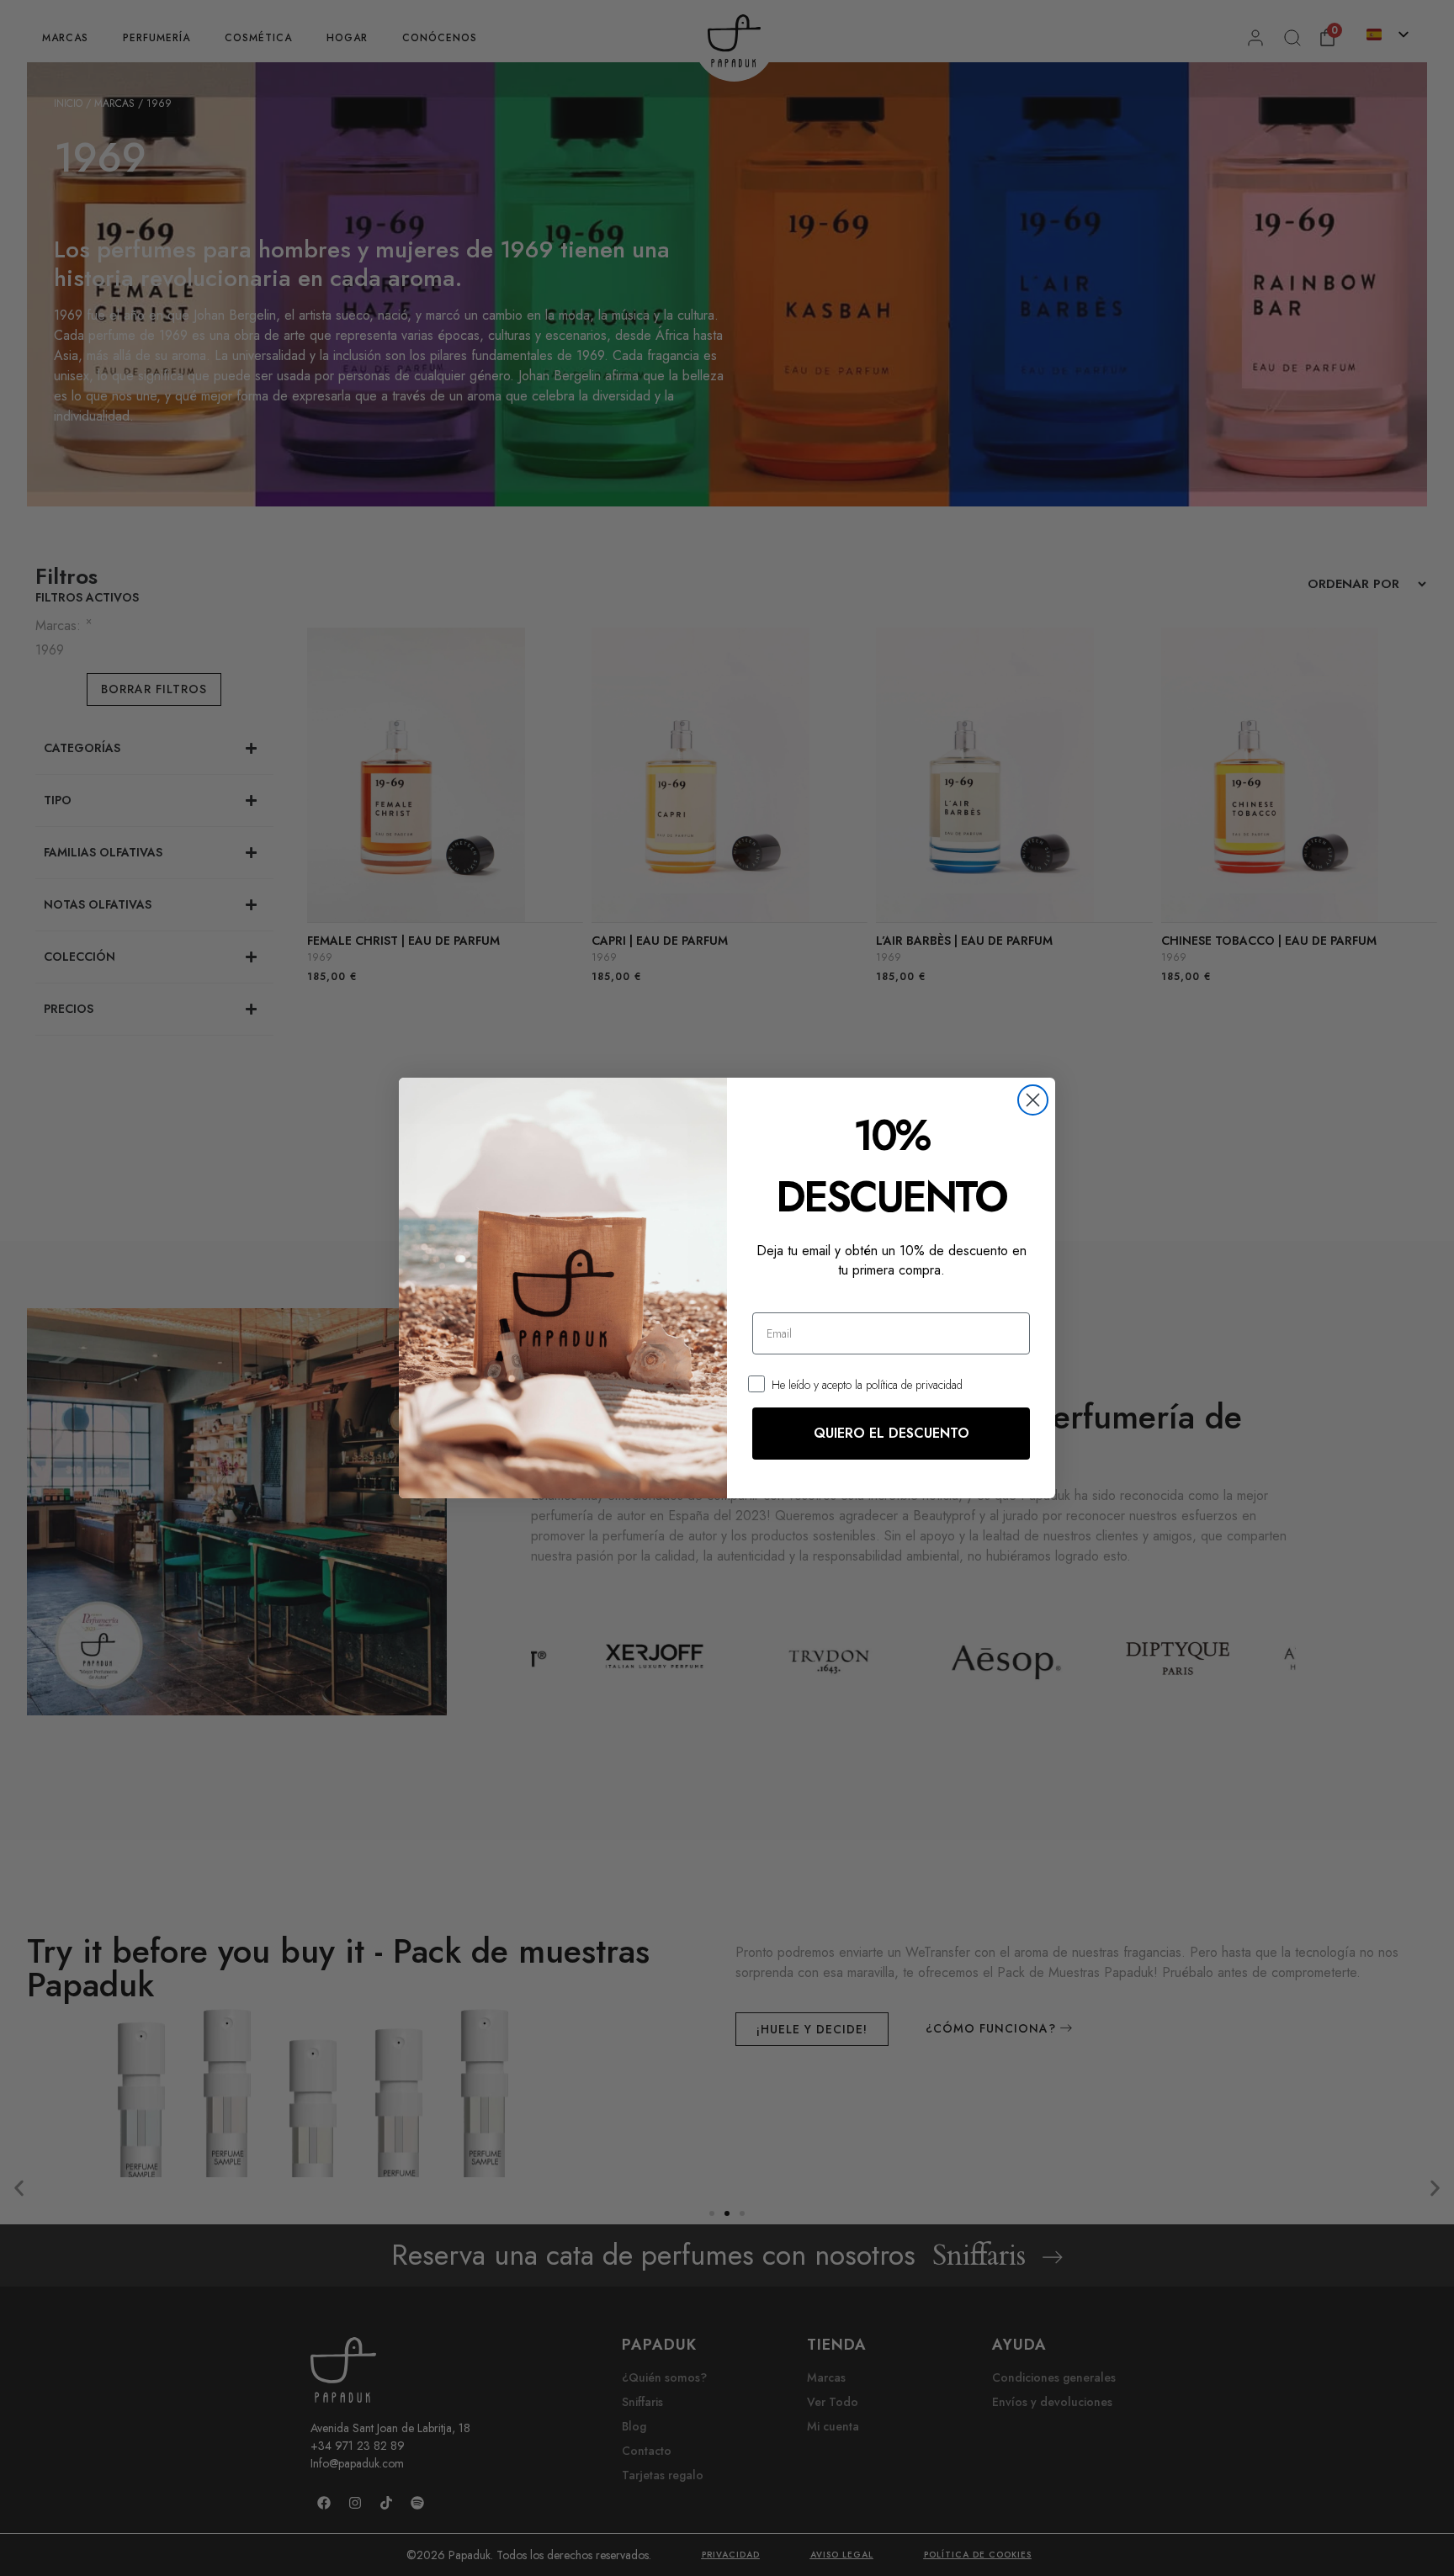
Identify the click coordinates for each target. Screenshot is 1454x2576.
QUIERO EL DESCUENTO (892, 1433)
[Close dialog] (1033, 1100)
